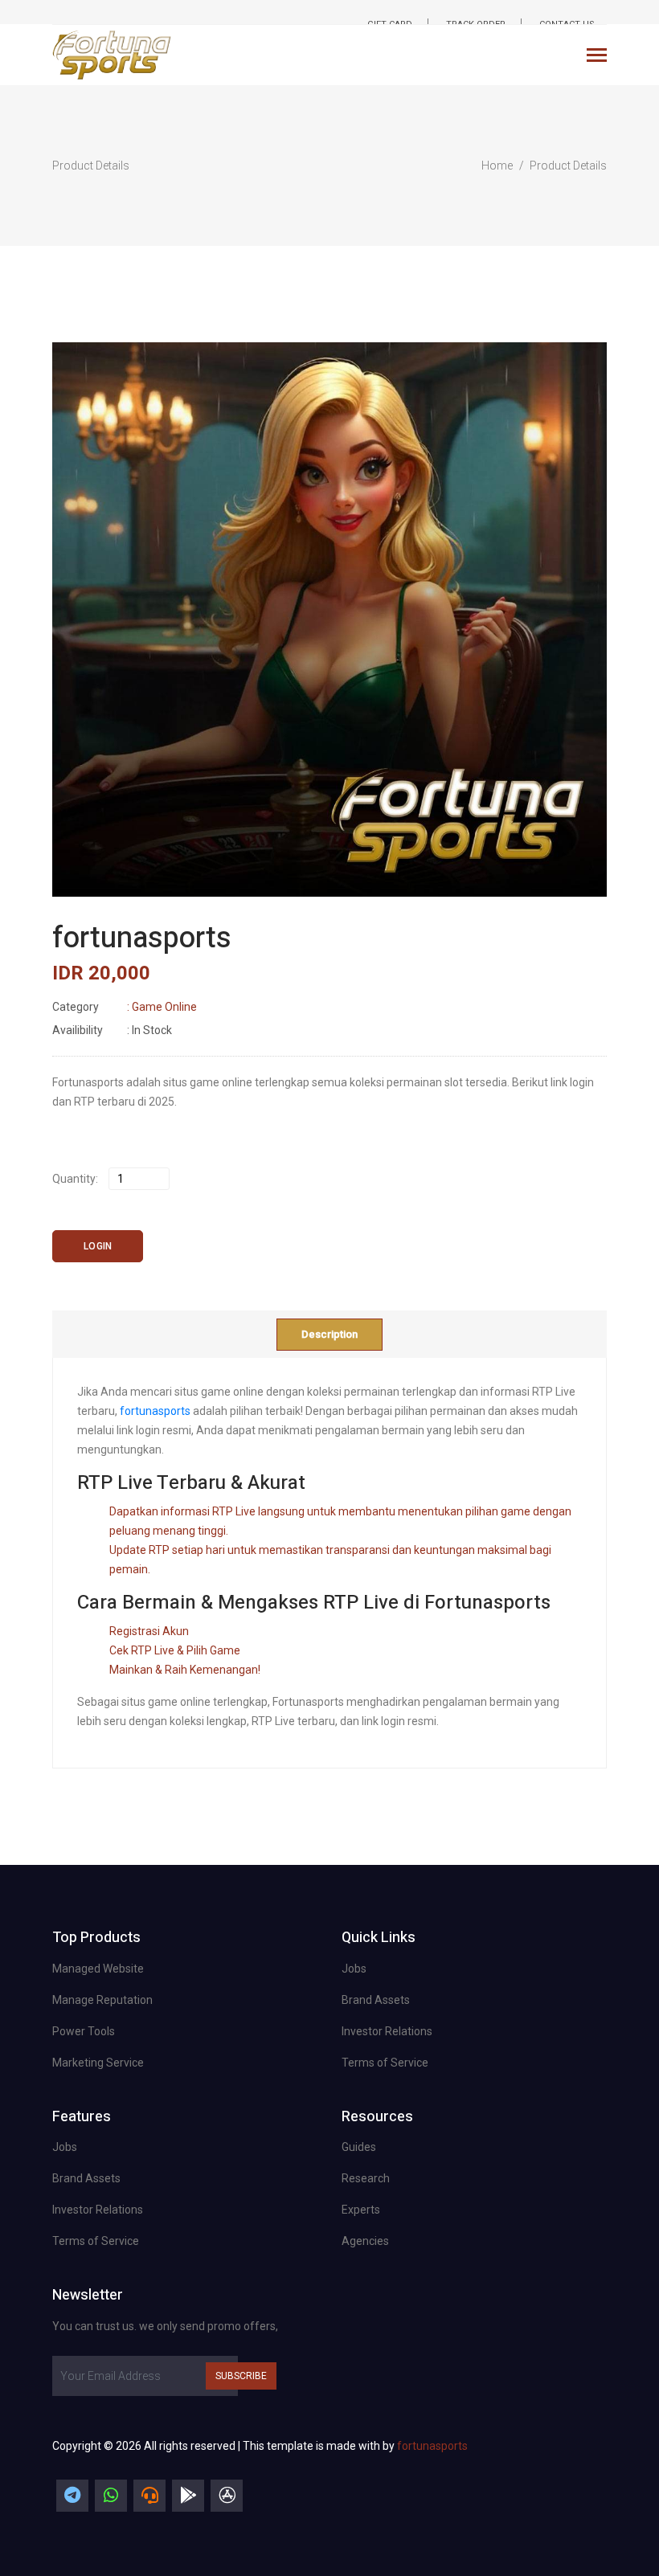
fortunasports (155, 1411)
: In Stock (112, 1030)
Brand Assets (376, 2000)
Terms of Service (385, 2063)
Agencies (365, 2241)
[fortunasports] (72, 2496)
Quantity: (75, 1179)
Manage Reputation (102, 2000)
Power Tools (84, 2031)
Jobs (354, 1969)
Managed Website (98, 1969)
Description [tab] (329, 1334)
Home (497, 166)
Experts (361, 2210)
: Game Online (125, 1007)
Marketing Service (98, 2063)
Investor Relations (387, 2031)
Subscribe (241, 2376)
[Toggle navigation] (597, 57)
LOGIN (98, 1246)
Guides (359, 2147)
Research (366, 2178)
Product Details (568, 166)
